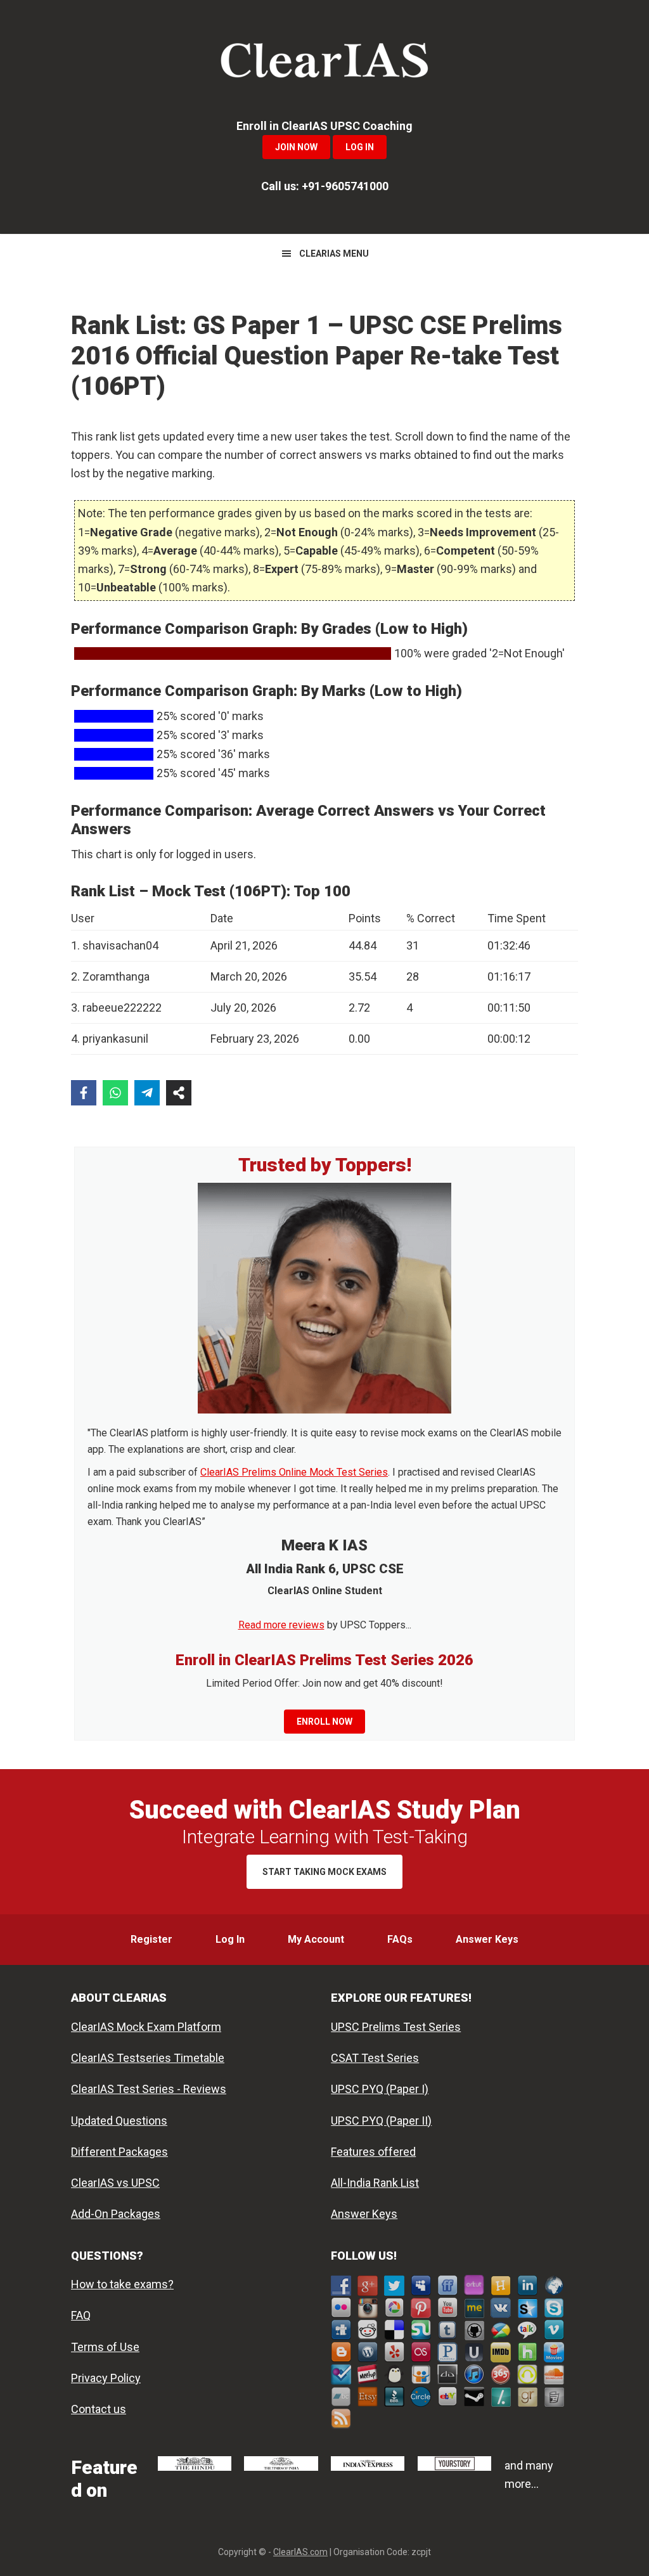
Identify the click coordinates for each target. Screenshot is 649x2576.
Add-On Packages (116, 2214)
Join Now (296, 147)
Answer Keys (364, 2214)
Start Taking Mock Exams (324, 1872)
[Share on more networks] (179, 1093)
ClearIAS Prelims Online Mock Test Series (294, 1472)
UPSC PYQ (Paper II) (381, 2121)
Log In (360, 147)
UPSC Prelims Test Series (396, 2027)
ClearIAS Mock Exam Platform (146, 2027)
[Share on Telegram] (147, 1093)
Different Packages (119, 2152)
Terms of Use (105, 2347)
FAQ (81, 2315)
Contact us (99, 2409)
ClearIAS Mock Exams (324, 63)
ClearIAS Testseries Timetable (148, 2058)
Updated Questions (119, 2121)
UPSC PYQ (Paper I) (380, 2089)
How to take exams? (122, 2284)
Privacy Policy (106, 2378)
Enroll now (324, 1722)
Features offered (373, 2152)
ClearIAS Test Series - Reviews (149, 2089)
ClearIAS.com (300, 2552)
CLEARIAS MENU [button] (334, 254)
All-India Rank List (375, 2183)
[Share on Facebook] (84, 1093)
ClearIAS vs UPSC (115, 2183)
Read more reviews (281, 1625)
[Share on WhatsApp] (115, 1093)
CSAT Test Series (375, 2058)
